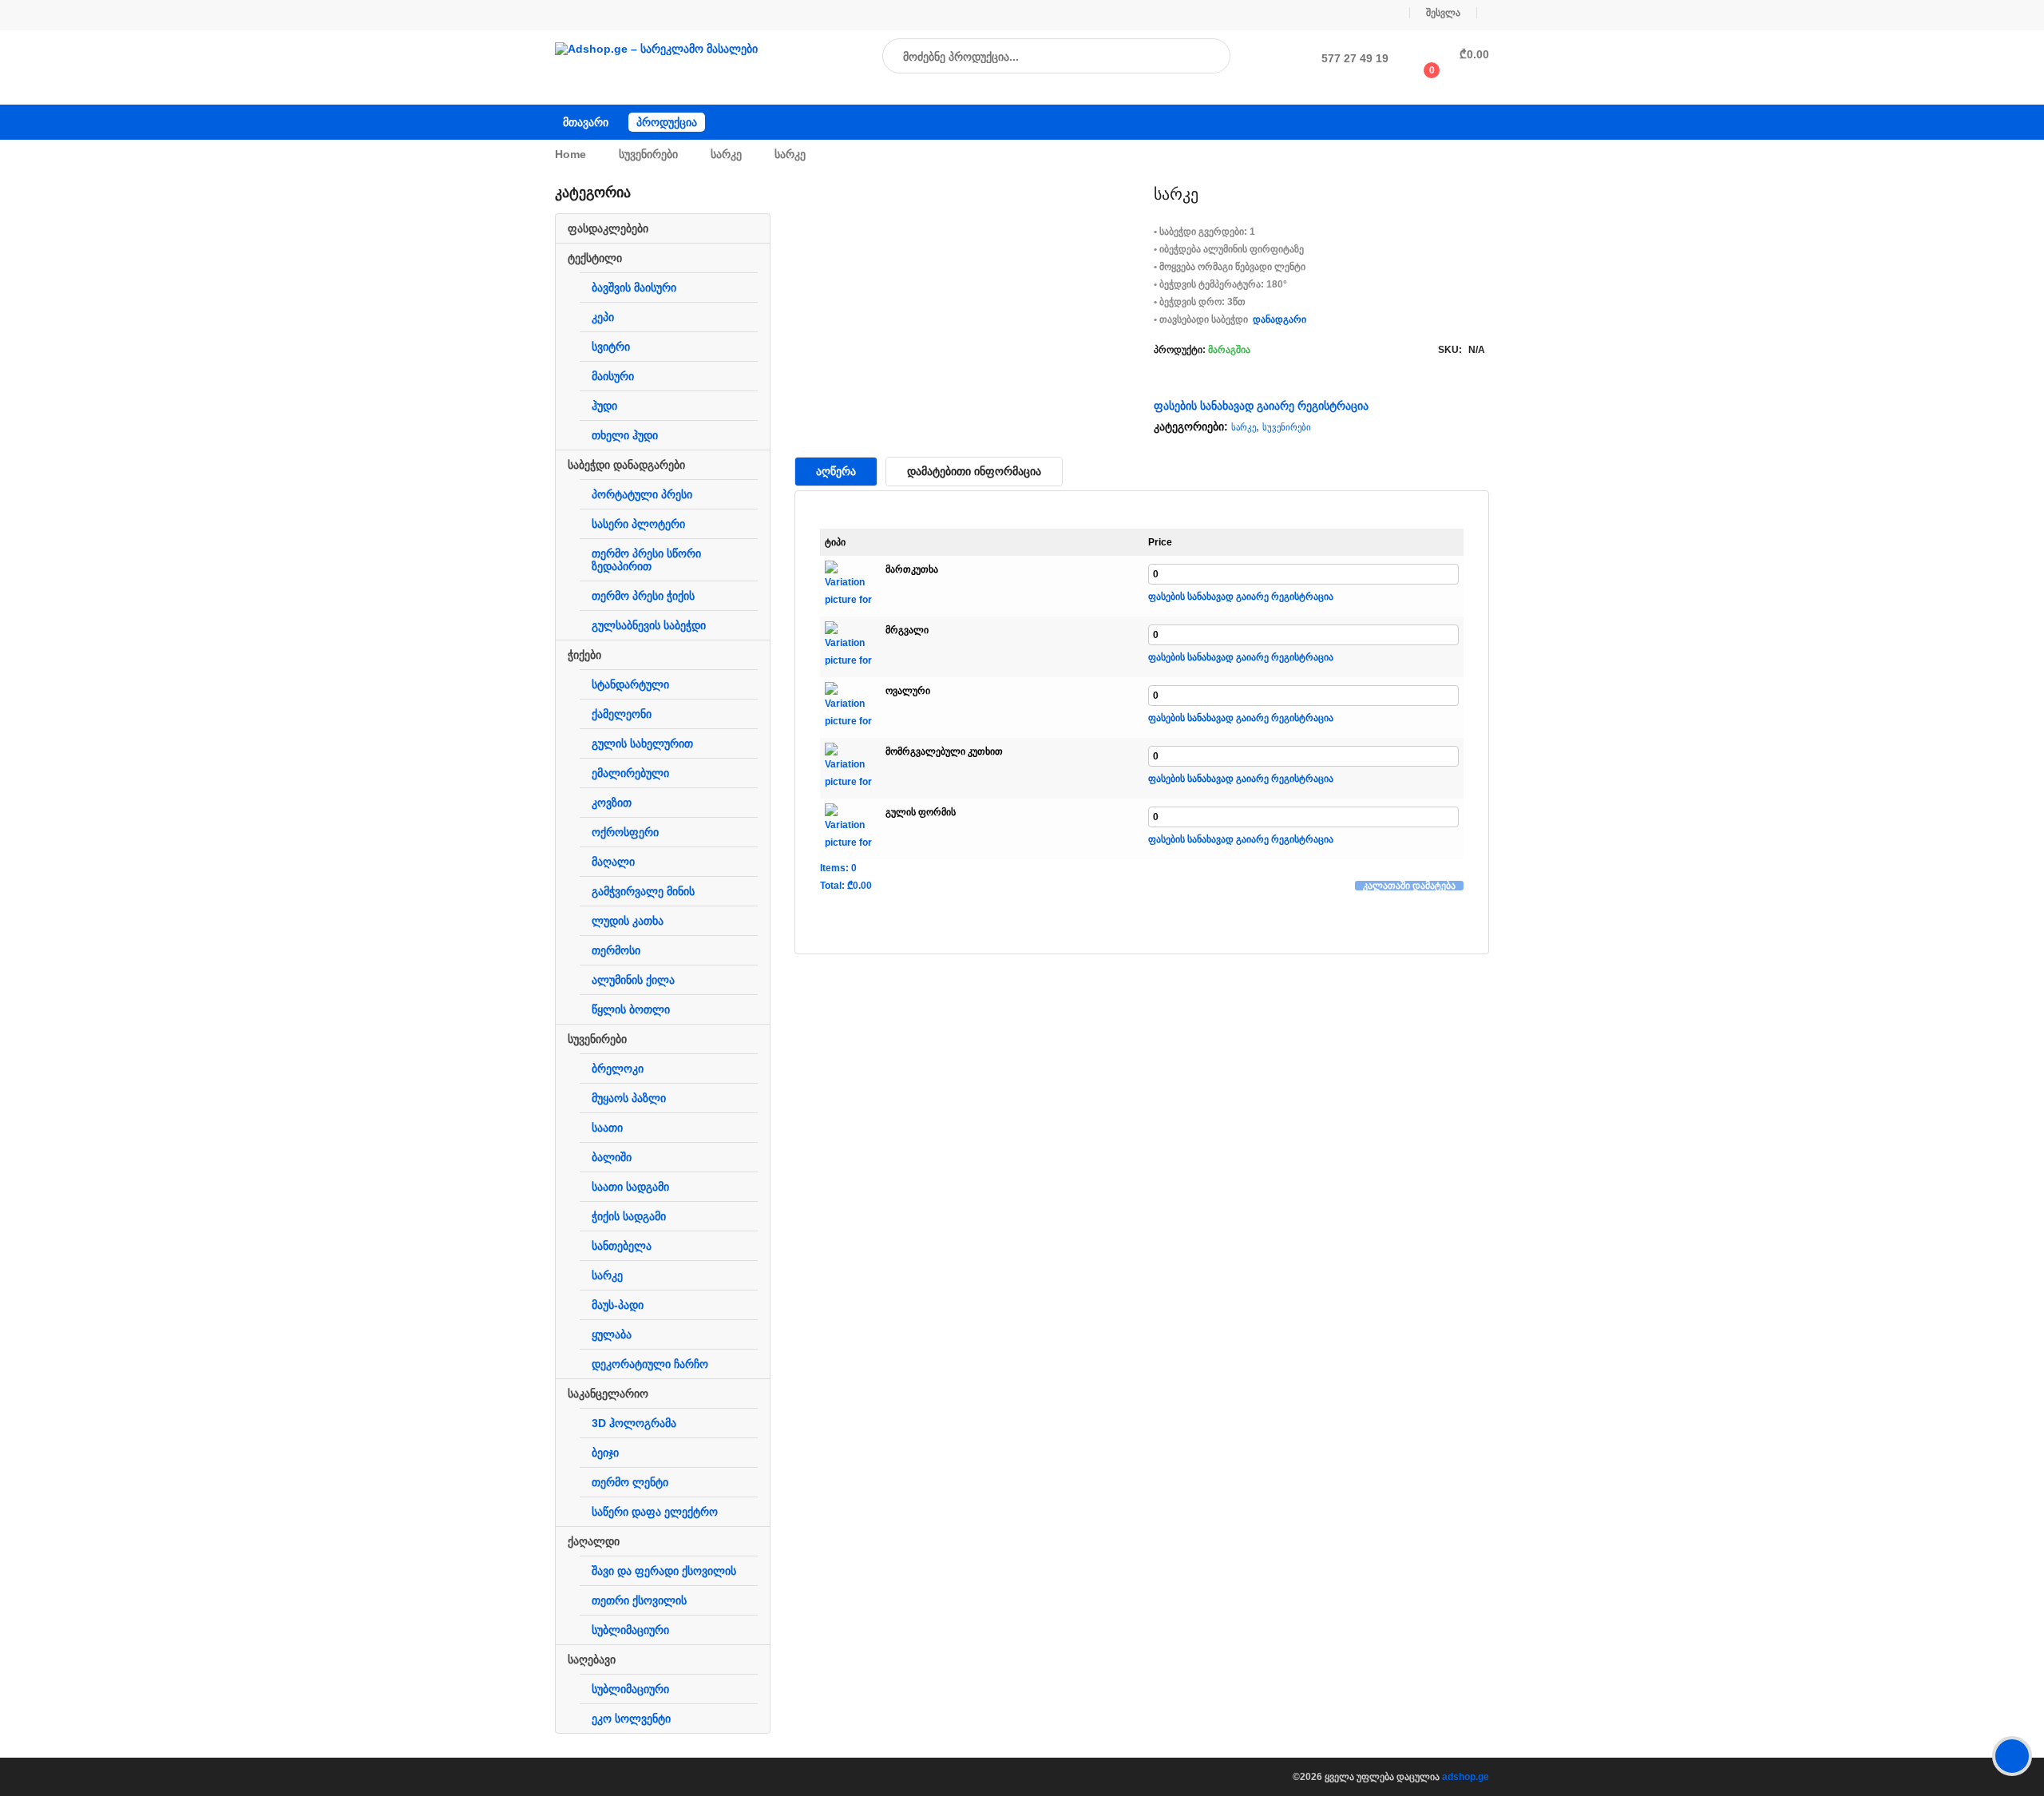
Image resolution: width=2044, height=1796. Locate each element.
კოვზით (612, 803)
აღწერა (836, 471)
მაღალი (613, 862)
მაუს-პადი (618, 1305)
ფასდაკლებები (608, 228)
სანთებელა (622, 1246)
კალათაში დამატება (1409, 886)
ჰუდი (604, 406)
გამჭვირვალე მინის (643, 891)
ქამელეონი (622, 714)
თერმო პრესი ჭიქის (643, 596)
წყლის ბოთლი (631, 1009)
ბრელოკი (618, 1068)
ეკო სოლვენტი (631, 1719)
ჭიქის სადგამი (629, 1216)
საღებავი (592, 1659)
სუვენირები (648, 154)
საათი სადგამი (630, 1187)
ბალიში (612, 1157)
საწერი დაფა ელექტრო (655, 1512)
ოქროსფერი (625, 832)
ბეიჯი (605, 1453)
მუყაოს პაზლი (629, 1098)
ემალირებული (630, 773)
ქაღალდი (594, 1541)
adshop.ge (1466, 1777)
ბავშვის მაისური (634, 287)
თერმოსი (616, 950)
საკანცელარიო (608, 1394)
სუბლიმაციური (630, 1630)
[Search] (1202, 57)
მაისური (613, 376)
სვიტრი (611, 347)
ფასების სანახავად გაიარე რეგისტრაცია (1261, 406)
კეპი (603, 317)
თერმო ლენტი (630, 1482)
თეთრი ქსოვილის (639, 1600)
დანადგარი (1279, 319)
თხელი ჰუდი (625, 435)
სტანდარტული (630, 684)
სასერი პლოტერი (638, 524)
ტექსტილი (595, 258)
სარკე (726, 154)
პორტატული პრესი (642, 494)
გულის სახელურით (642, 743)
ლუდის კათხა (628, 921)
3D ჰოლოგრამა (634, 1423)
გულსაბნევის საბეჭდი (649, 625)
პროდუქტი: (1180, 350)
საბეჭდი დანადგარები (626, 465)
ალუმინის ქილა (633, 980)
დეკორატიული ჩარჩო (650, 1364)
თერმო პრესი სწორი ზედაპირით (646, 560)
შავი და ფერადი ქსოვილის (664, 1571)
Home (570, 154)
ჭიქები (584, 655)
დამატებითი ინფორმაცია (974, 471)
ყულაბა (612, 1334)
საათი (607, 1128)
